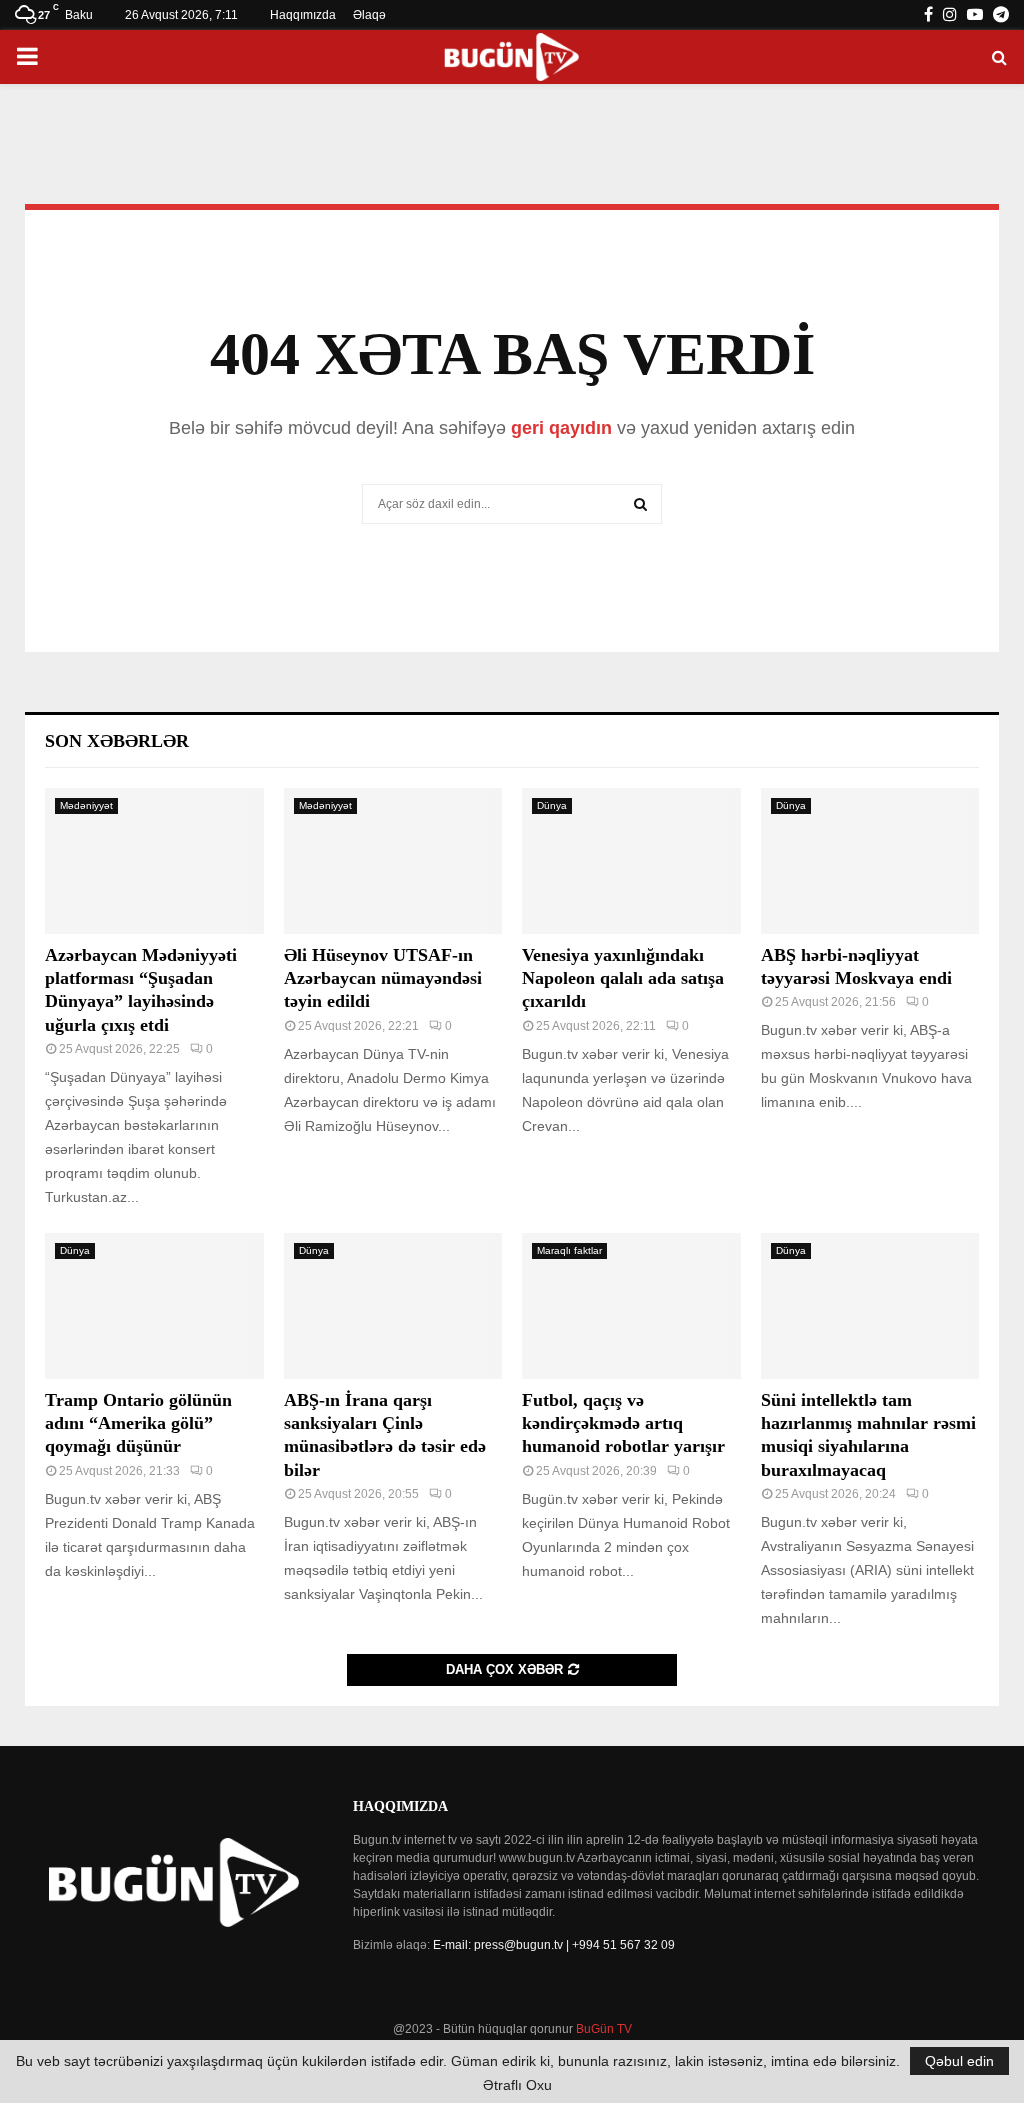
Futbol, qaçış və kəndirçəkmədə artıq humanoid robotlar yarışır (623, 1423)
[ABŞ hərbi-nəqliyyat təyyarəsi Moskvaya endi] (870, 861)
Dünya (552, 805)
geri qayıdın (561, 428)
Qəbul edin (959, 2061)
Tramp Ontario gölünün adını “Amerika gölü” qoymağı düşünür (138, 1423)
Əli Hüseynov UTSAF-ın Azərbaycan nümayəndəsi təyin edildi (383, 978)
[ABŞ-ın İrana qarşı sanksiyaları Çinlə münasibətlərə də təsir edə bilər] (393, 1306)
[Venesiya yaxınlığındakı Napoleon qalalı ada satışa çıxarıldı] (631, 861)
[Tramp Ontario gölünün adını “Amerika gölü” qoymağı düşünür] (154, 1306)
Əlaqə (369, 15)
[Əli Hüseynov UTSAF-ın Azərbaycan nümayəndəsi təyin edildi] (393, 861)
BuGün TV (604, 2029)
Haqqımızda (303, 15)
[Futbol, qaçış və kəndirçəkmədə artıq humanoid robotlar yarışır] (631, 1306)
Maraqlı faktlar (569, 1250)
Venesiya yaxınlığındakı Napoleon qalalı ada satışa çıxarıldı (623, 978)
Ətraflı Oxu (517, 2085)
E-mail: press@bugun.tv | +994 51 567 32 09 (554, 1945)
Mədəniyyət (86, 805)
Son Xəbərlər (117, 741)
